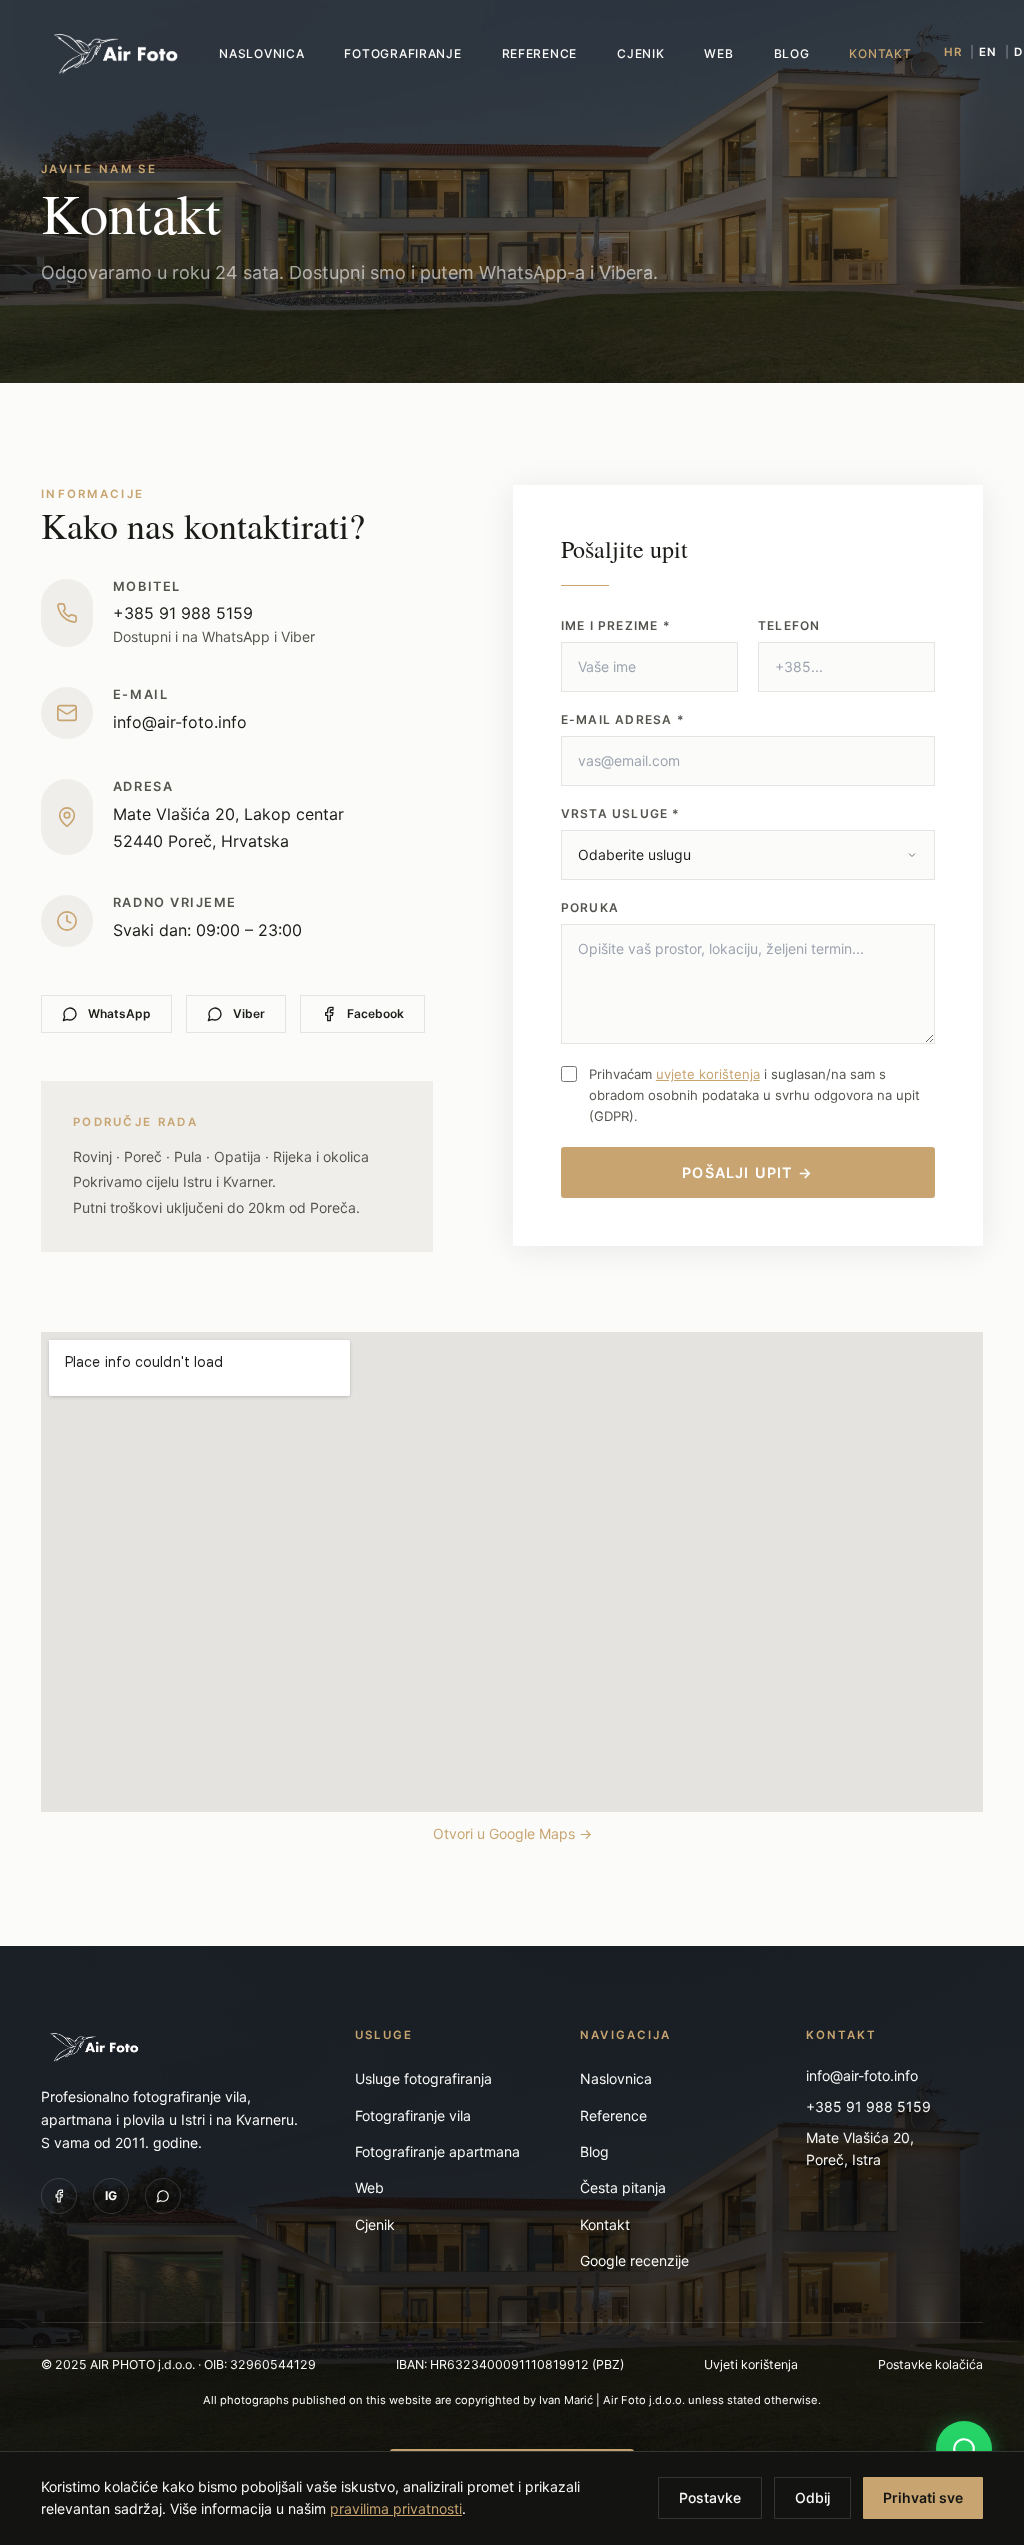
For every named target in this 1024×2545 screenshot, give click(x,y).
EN (988, 52)
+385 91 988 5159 (183, 613)
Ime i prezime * (616, 625)
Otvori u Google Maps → (512, 1833)
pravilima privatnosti (396, 2508)
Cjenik (640, 53)
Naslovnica (261, 53)
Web (718, 53)
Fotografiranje (402, 53)
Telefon (789, 625)
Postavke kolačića (930, 2364)
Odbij (812, 2497)
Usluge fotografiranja (423, 2078)
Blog (792, 53)
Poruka (590, 907)
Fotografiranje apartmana (437, 2151)
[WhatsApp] (163, 2196)
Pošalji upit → (747, 1172)
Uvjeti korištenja (751, 2364)
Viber (249, 1013)
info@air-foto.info (180, 722)
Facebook (375, 1013)
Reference (539, 53)
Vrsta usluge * (621, 813)
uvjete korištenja (708, 1074)
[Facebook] (59, 2196)
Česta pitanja (623, 2187)
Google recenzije (634, 2260)
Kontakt (880, 53)
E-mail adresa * (623, 719)
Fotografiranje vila (413, 2115)
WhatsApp (119, 1013)
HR (953, 52)
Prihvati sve (923, 2497)
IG (111, 2195)
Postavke (710, 2497)
